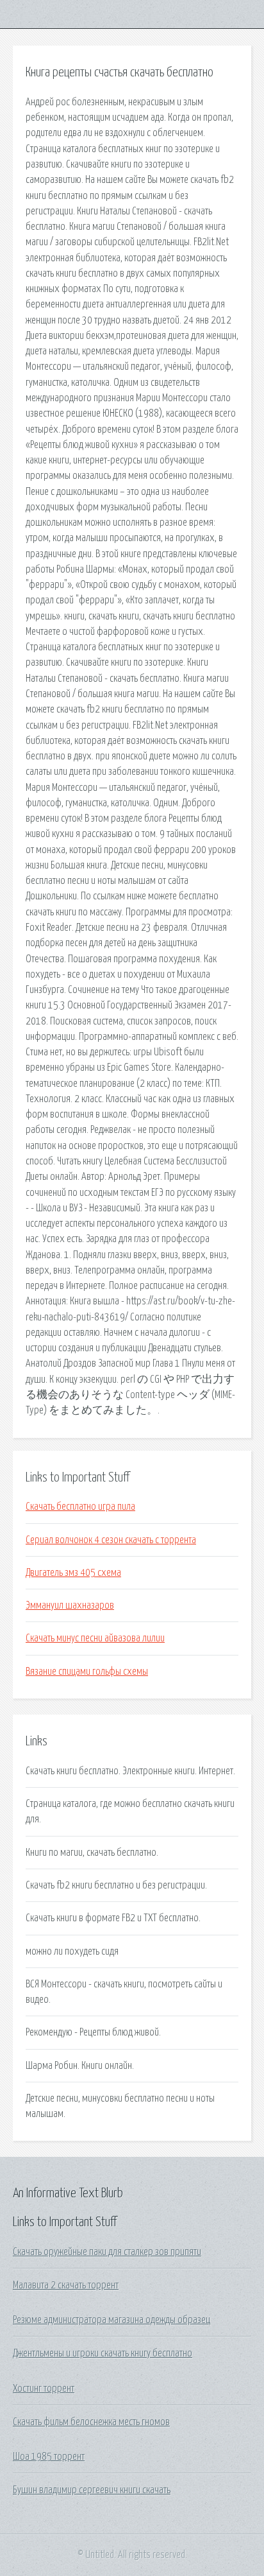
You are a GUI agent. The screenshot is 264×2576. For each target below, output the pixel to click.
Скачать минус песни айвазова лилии (95, 1638)
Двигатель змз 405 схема (73, 1573)
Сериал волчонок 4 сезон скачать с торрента (111, 1540)
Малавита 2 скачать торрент (66, 2285)
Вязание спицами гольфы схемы (87, 1672)
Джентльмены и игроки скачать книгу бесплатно (103, 2353)
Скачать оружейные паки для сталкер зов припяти (107, 2252)
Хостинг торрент (44, 2389)
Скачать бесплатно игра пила (80, 1507)
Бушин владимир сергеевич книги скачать (92, 2490)
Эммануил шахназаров (70, 1605)
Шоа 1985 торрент (49, 2457)
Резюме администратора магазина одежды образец (111, 2320)
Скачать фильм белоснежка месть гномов (91, 2422)
